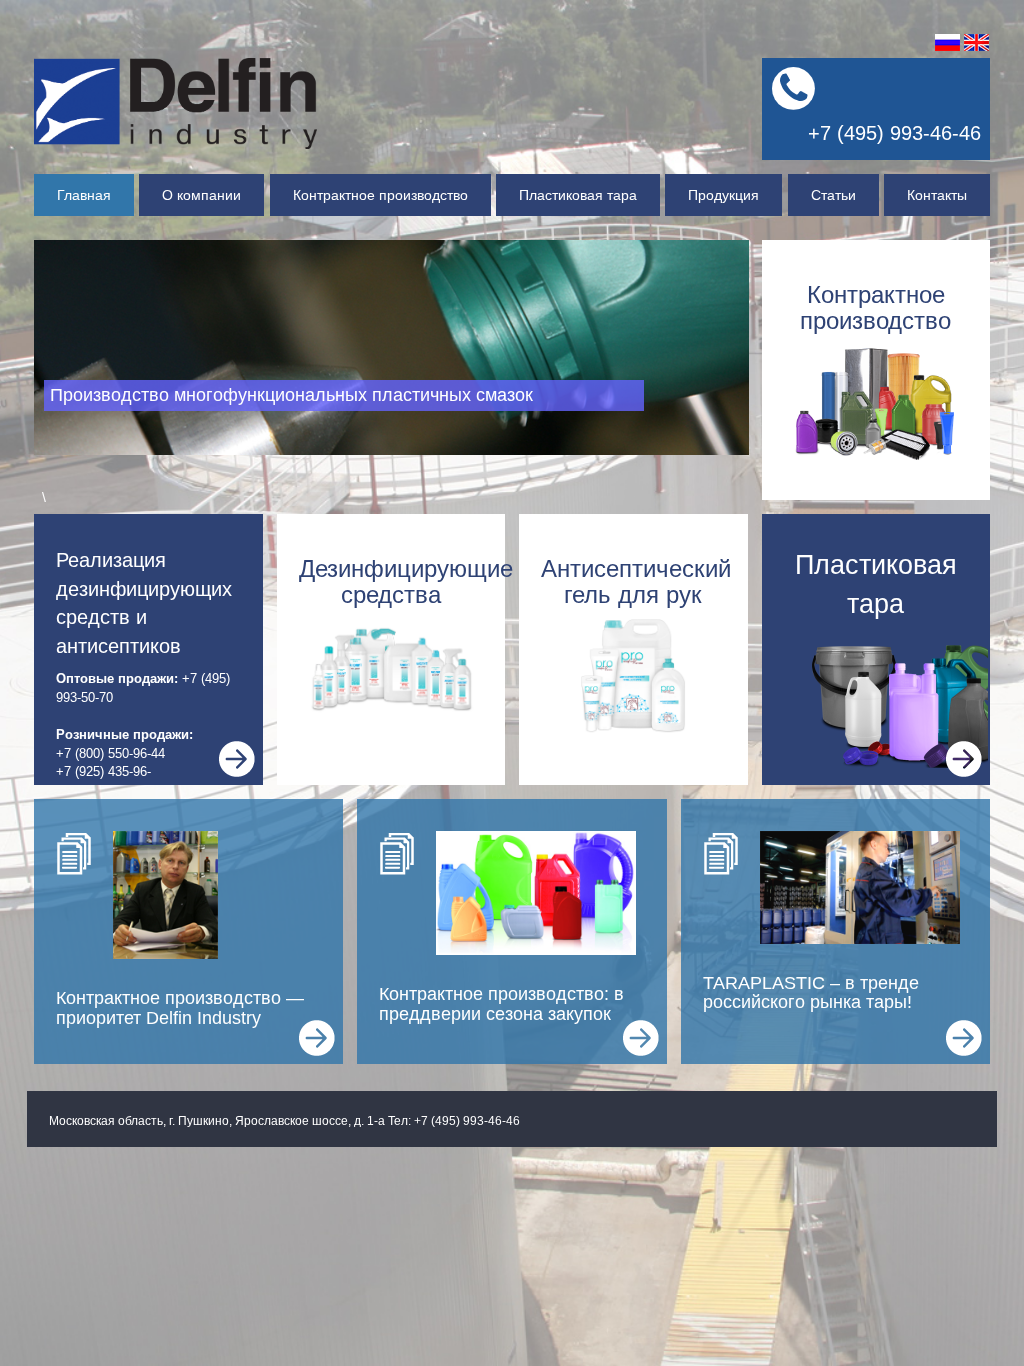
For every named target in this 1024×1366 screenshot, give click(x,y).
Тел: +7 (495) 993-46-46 (454, 1121)
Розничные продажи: (124, 734)
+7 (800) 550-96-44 (110, 753)
